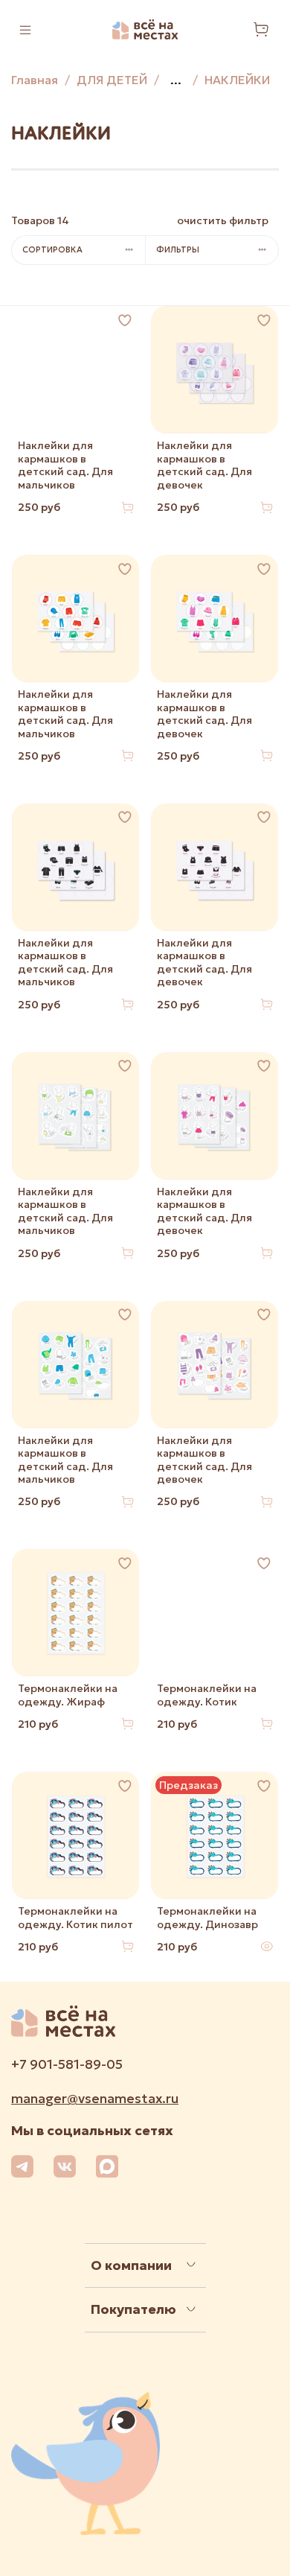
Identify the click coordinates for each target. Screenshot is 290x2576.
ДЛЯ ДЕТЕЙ (112, 80)
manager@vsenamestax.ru (95, 2099)
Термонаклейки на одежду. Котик (207, 1695)
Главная (35, 80)
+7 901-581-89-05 (67, 2064)
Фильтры (178, 249)
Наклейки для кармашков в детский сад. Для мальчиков (65, 465)
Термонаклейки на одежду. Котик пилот (75, 1918)
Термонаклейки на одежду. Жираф (68, 1695)
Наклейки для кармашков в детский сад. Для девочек (204, 465)
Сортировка (52, 249)
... (176, 80)
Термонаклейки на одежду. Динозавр (207, 1918)
